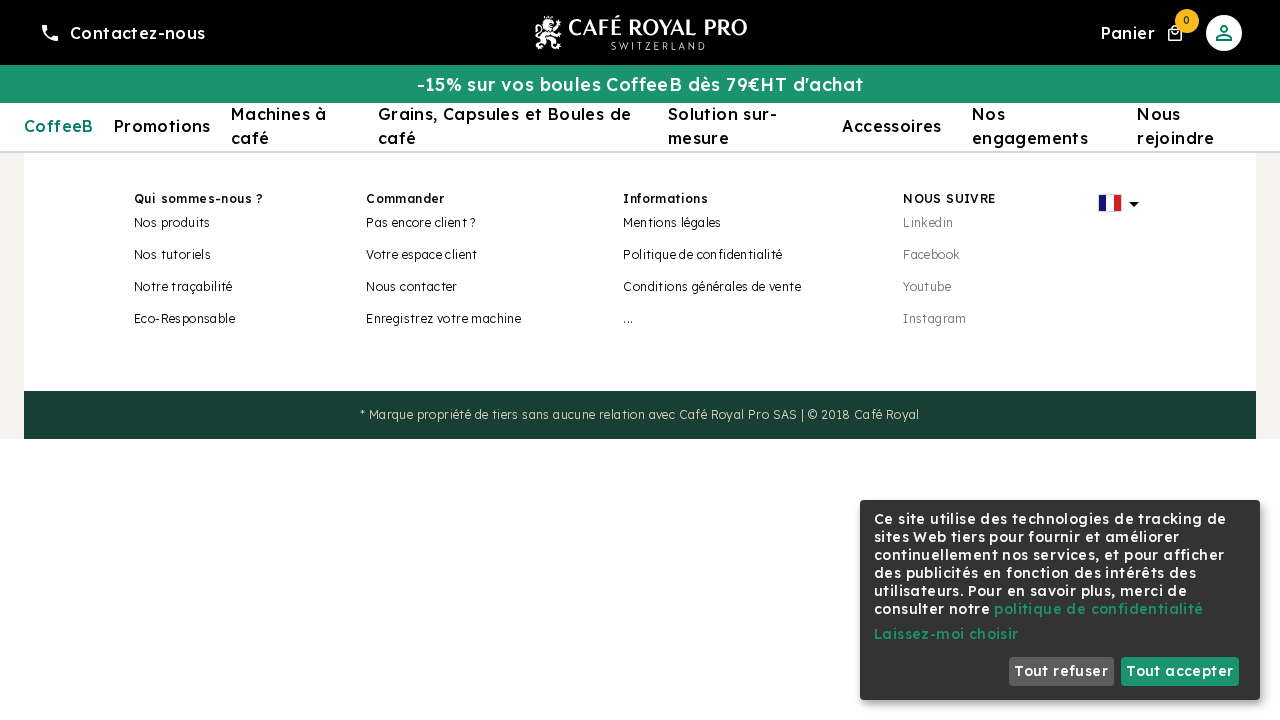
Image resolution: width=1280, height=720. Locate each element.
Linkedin (928, 222)
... (628, 318)
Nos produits (172, 222)
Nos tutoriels (172, 254)
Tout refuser (1061, 671)
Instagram (935, 318)
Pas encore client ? (421, 222)
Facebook (931, 254)
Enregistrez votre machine (443, 318)
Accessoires (891, 126)
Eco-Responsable (184, 318)
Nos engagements (1030, 126)
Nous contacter (412, 286)
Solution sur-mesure (722, 126)
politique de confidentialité (1098, 609)
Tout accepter (1179, 671)
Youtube (927, 286)
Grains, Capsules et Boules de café (505, 126)
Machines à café (279, 126)
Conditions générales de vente (712, 286)
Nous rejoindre (1176, 126)
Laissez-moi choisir (946, 634)
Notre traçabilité (183, 286)
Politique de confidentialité (702, 254)
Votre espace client (422, 254)
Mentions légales (672, 222)
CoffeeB (59, 126)
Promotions (162, 126)
